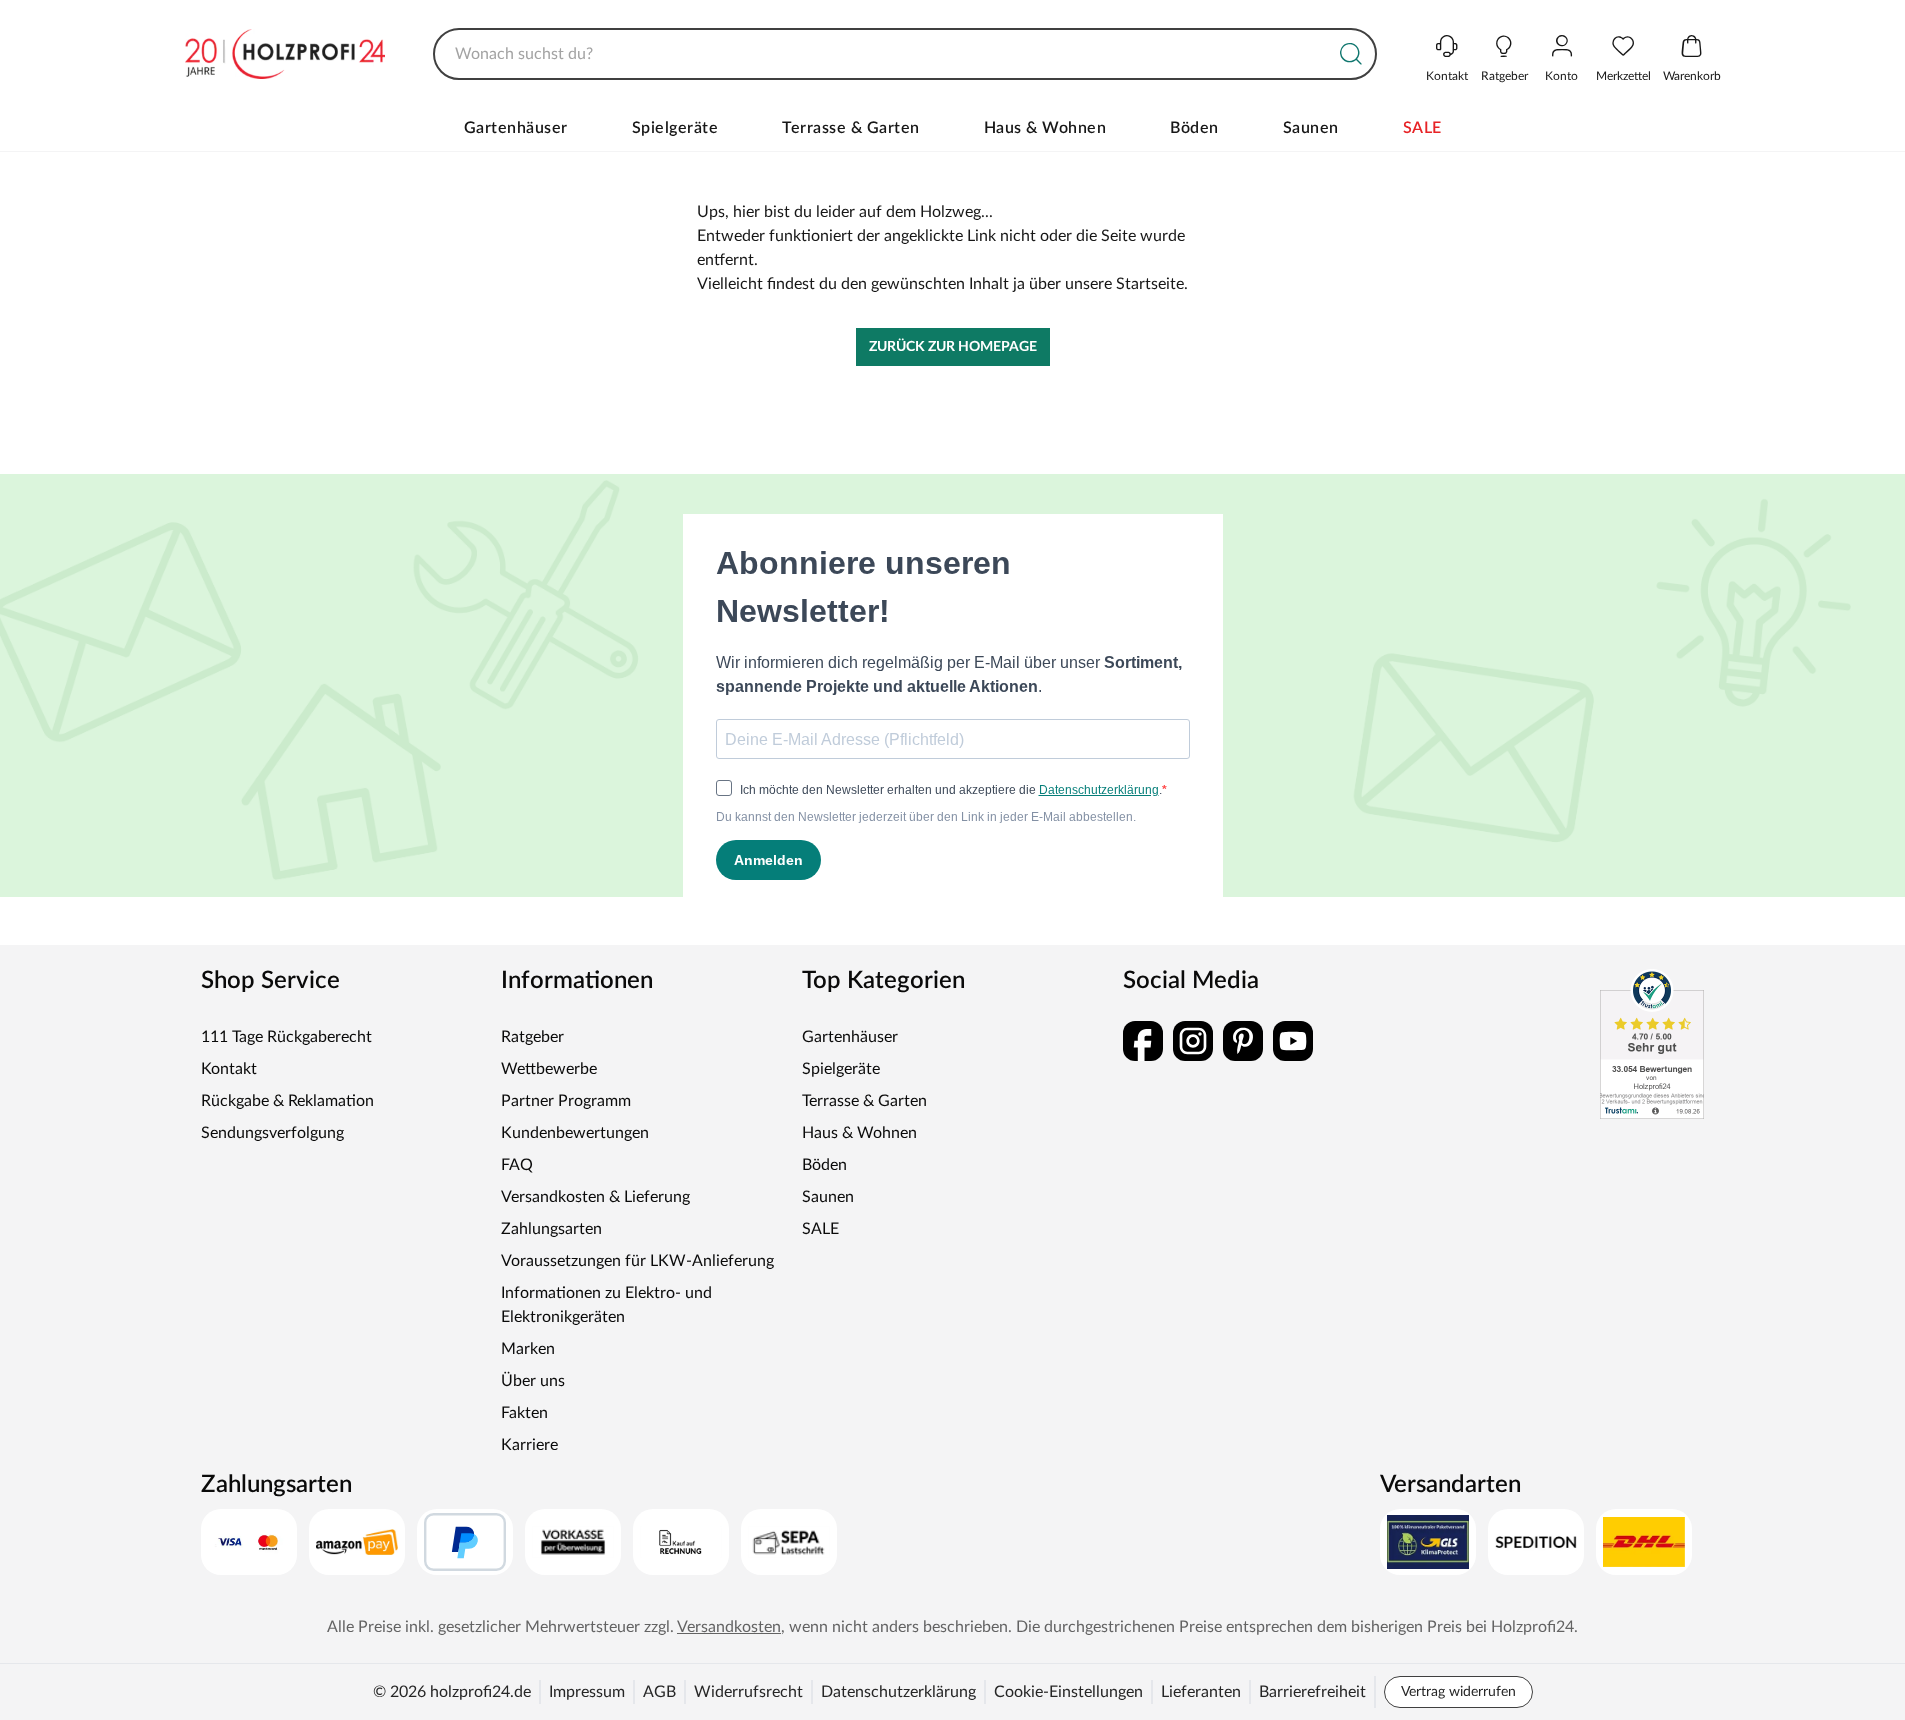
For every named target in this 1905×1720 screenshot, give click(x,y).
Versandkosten (729, 1627)
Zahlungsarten (551, 1229)
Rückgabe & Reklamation (287, 1101)
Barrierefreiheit (1312, 1692)
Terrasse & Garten (851, 128)
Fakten (524, 1413)
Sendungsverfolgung (272, 1133)
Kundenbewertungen (575, 1133)
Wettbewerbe (549, 1069)
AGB (659, 1692)
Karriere (529, 1445)
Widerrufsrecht (748, 1692)
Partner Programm (566, 1101)
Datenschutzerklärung (898, 1692)
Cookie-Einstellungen (1068, 1692)
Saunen (1311, 128)
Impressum (587, 1692)
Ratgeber (532, 1037)
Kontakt (229, 1069)
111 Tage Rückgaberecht (286, 1037)
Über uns (533, 1381)
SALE (1422, 128)
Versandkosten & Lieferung (595, 1197)
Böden (1194, 128)
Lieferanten (1201, 1692)
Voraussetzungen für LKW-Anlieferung (637, 1261)
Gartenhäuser (516, 128)
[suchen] (1351, 54)
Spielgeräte (675, 128)
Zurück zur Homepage (953, 347)
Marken (528, 1349)
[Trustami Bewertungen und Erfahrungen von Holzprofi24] (1652, 1044)
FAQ (517, 1165)
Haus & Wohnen (1045, 128)
